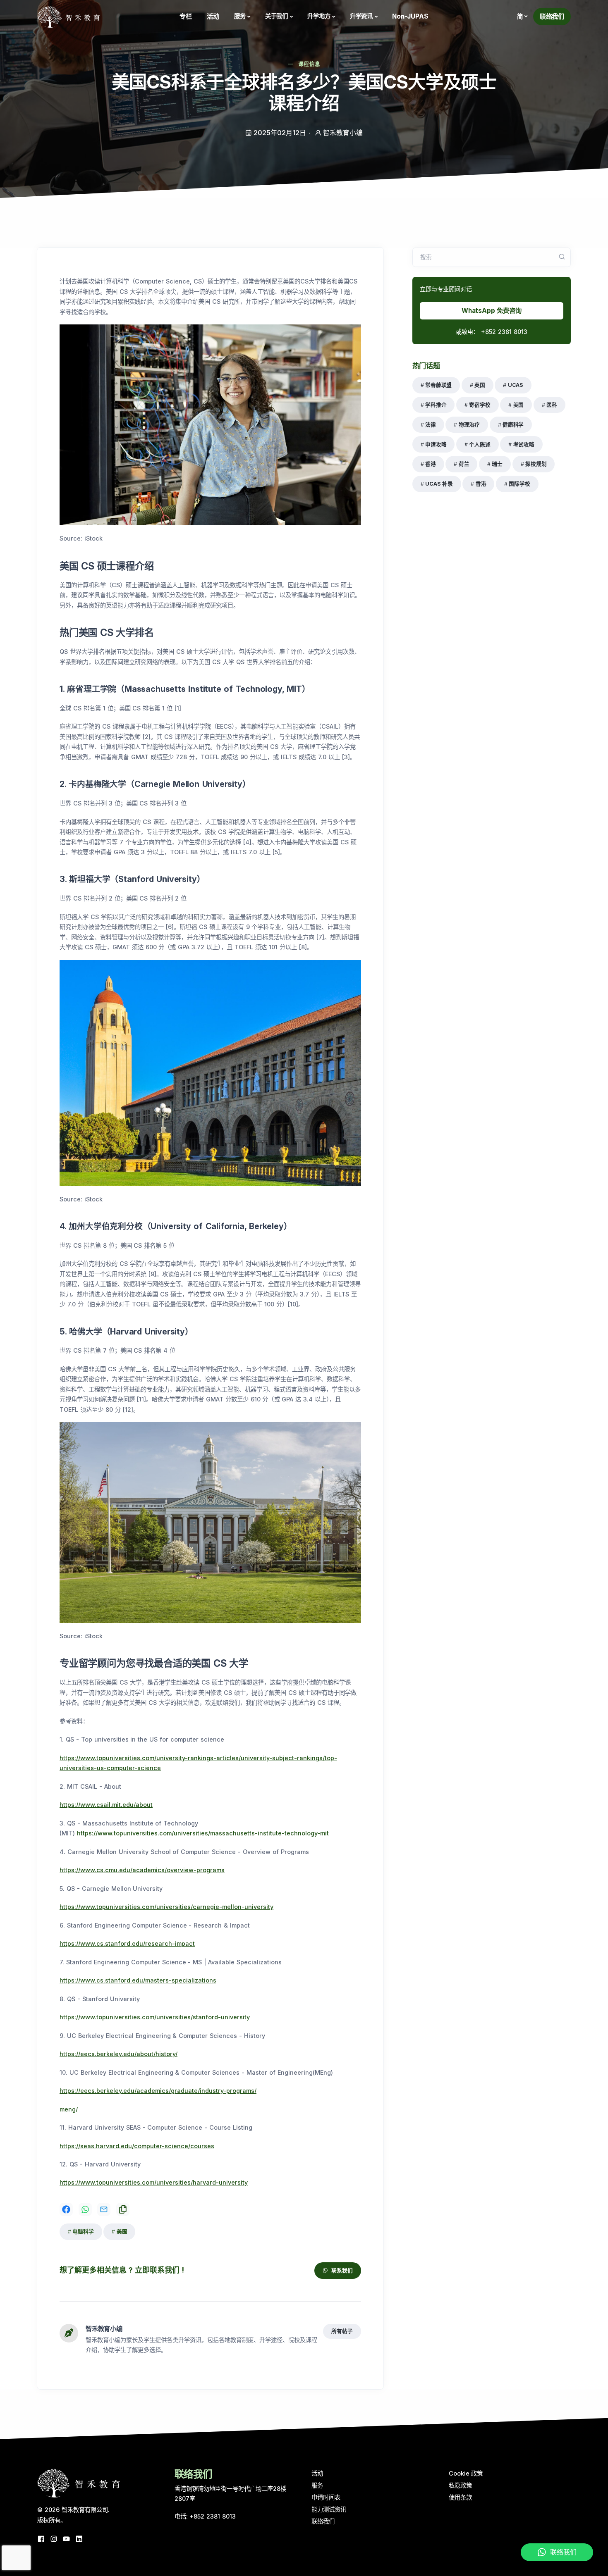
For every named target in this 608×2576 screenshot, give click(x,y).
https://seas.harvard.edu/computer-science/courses (137, 2146)
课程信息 (309, 64)
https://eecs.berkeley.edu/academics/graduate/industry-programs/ (158, 2091)
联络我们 (552, 16)
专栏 (186, 16)
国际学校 (519, 484)
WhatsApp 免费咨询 (492, 311)
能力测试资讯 (329, 2509)
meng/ (69, 2109)
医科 (552, 405)
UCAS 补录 (439, 484)
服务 (240, 16)
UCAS (516, 385)
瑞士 (497, 464)
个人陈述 (480, 444)
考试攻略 (524, 444)
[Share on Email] (104, 2209)
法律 (431, 425)
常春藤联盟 (438, 385)
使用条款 (460, 2497)
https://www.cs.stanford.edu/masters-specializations (138, 1980)
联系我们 (342, 2270)
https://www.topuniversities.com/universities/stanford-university (155, 2017)
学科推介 (436, 405)
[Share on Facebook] (66, 2209)
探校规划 (536, 464)
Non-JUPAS (410, 16)
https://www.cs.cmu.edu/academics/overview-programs (142, 1870)
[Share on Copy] (123, 2209)
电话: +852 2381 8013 (205, 2516)
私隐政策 (460, 2485)
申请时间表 (326, 2497)
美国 (122, 2232)
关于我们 (276, 16)
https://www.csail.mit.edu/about (106, 1805)
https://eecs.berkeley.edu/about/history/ (118, 2054)
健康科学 (513, 425)
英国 (480, 385)
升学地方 (319, 16)
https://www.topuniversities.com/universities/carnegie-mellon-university (166, 1907)
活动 (213, 16)
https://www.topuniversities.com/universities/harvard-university (154, 2182)
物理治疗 (469, 425)
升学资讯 (361, 16)
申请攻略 (436, 444)
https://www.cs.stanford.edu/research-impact (127, 1943)
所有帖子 (342, 2331)
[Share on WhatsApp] (85, 2209)
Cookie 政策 (466, 2473)
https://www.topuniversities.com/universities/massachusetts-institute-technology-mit (203, 1833)
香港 (431, 464)
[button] (522, 17)
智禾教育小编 (104, 2329)
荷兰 (464, 464)
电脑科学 (83, 2232)
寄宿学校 (480, 405)
